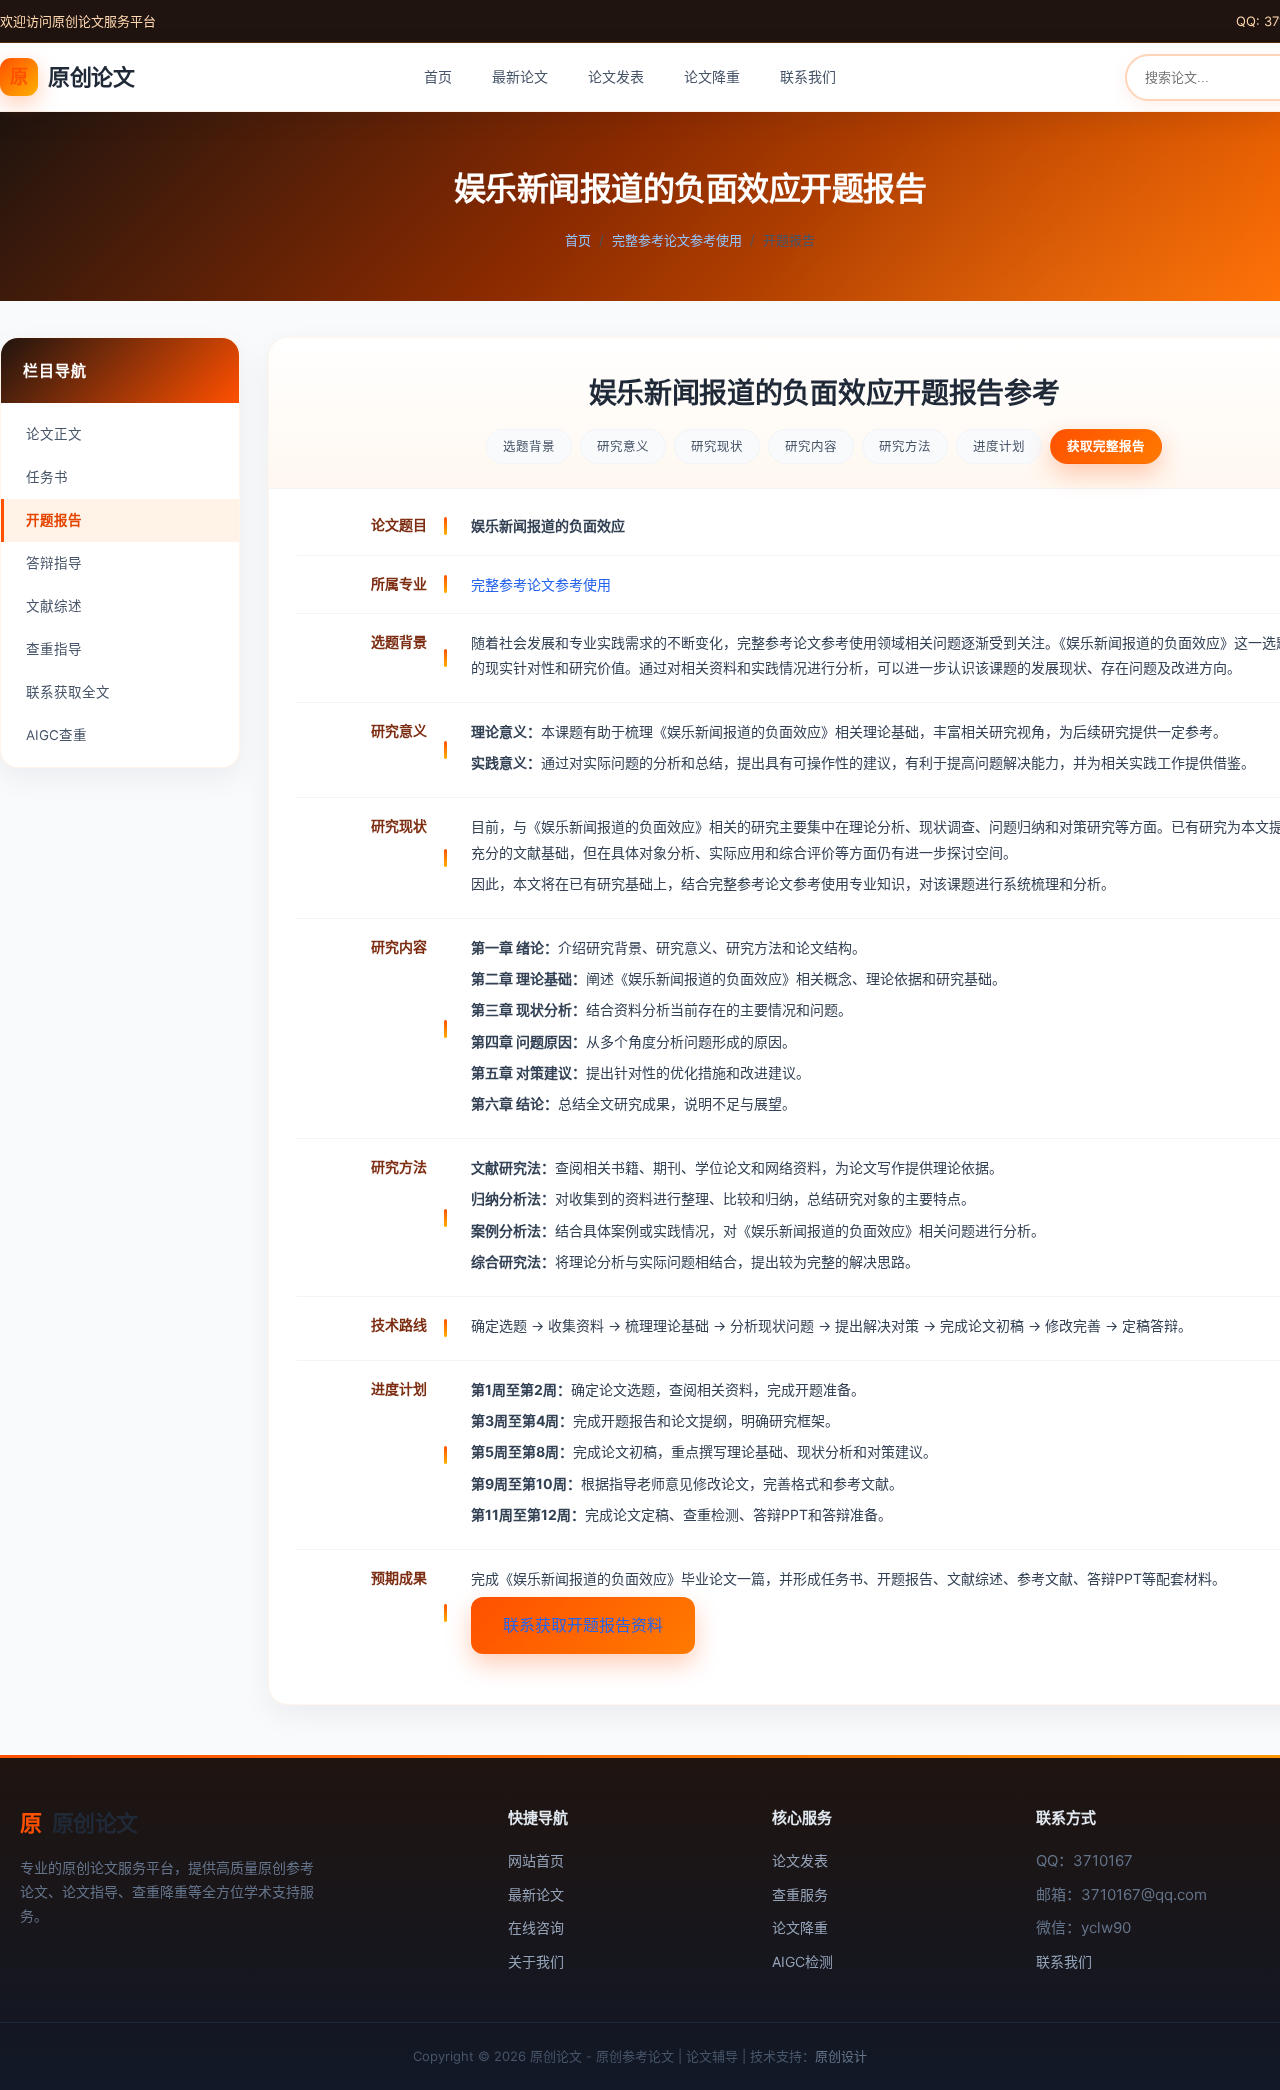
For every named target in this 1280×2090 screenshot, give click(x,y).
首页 (438, 76)
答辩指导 (54, 563)
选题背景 (529, 446)
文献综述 (54, 606)
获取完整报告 (1106, 446)
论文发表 (616, 76)
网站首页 (536, 1860)
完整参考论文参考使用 (677, 240)
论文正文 (54, 434)
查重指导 (54, 649)
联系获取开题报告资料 (583, 1625)
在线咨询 (536, 1927)
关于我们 (536, 1961)
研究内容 (811, 446)
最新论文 (520, 76)
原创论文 (72, 77)
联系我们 (808, 76)
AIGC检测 (802, 1961)
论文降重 (712, 76)
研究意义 (623, 446)
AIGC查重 (56, 735)
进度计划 (999, 446)
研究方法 (905, 446)
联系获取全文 (68, 692)
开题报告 (54, 520)
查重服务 (800, 1894)
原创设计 (841, 2056)
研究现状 (717, 446)
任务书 (47, 477)
